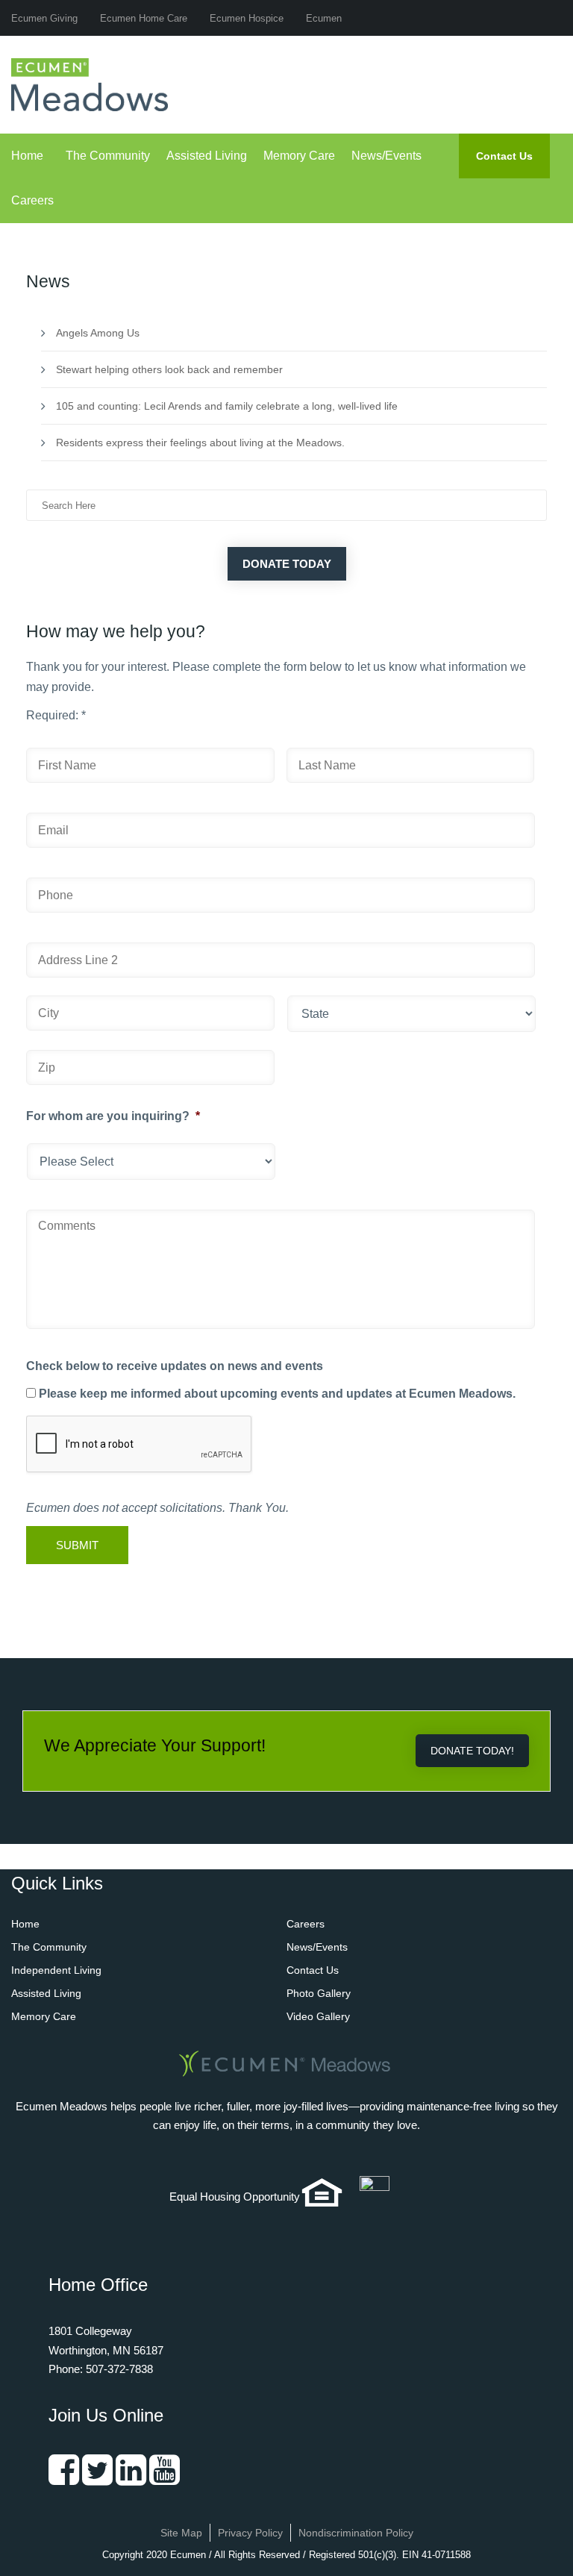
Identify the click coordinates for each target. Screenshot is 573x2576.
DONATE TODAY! (472, 1751)
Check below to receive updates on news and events (175, 1366)
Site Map (181, 2533)
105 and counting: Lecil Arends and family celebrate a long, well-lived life (227, 406)
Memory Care (299, 156)
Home (27, 156)
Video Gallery (318, 2016)
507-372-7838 (119, 2369)
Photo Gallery (319, 1993)
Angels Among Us (98, 333)
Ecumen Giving (44, 18)
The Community (108, 156)
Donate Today (287, 564)
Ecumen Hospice (247, 18)
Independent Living (56, 1970)
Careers (32, 200)
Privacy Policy (250, 2533)
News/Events (386, 156)
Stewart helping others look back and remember (169, 369)
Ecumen (324, 18)
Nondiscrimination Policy (356, 2533)
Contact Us (504, 156)
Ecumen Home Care (144, 18)
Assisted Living (207, 156)
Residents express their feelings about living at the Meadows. (200, 443)
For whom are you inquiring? (113, 1116)
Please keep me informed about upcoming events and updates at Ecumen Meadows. (277, 1394)
